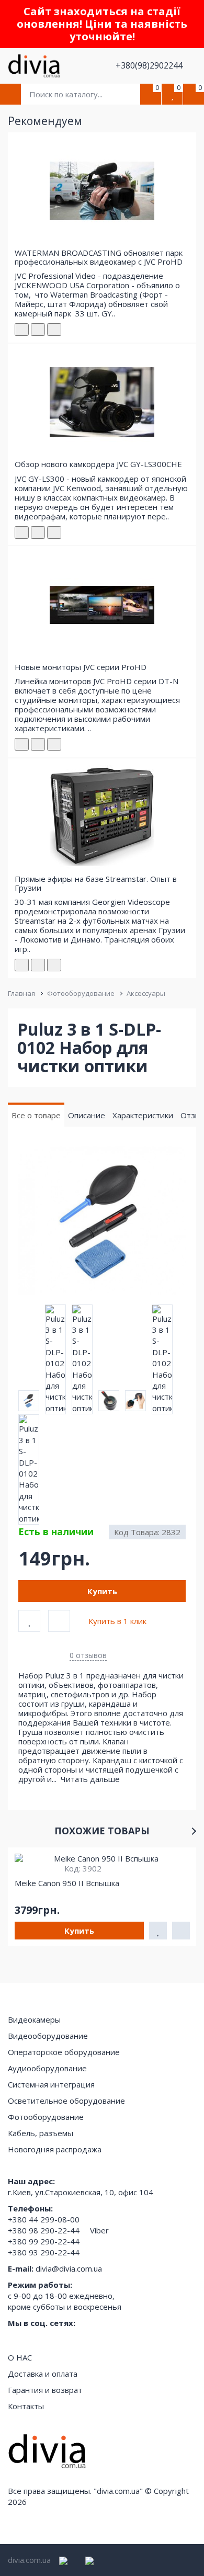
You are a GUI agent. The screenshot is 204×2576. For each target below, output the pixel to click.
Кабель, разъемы (41, 2133)
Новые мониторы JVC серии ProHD (81, 667)
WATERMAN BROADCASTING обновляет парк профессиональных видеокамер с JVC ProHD (99, 257)
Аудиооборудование (47, 2068)
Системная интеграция (51, 2084)
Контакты (26, 2406)
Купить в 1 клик (117, 1621)
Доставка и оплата (43, 2374)
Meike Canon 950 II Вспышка (67, 1883)
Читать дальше (91, 1779)
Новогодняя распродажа (55, 2149)
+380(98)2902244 (150, 65)
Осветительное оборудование (66, 2101)
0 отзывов (88, 1655)
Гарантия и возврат (45, 2390)
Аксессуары (146, 993)
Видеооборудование (48, 2036)
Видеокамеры (34, 2019)
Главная (21, 993)
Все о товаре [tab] (36, 1115)
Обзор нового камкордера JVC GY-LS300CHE (98, 464)
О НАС (20, 2357)
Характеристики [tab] (143, 1115)
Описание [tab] (87, 1115)
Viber (99, 2230)
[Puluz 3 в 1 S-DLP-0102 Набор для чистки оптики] (102, 1221)
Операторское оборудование (64, 2052)
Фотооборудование (81, 993)
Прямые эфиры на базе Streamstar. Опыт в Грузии (96, 883)
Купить (102, 1591)
